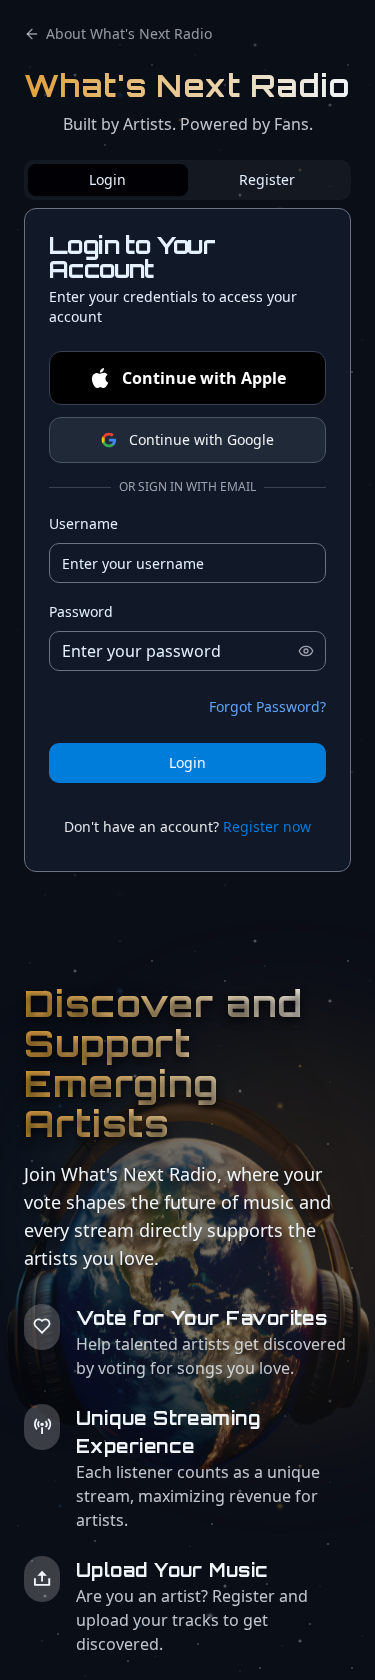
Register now (267, 826)
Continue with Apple (204, 378)
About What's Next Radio (129, 33)
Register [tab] (267, 179)
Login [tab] (107, 179)
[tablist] (187, 180)
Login (187, 762)
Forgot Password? (267, 706)
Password (81, 611)
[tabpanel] (187, 540)
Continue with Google (201, 439)
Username (83, 523)
